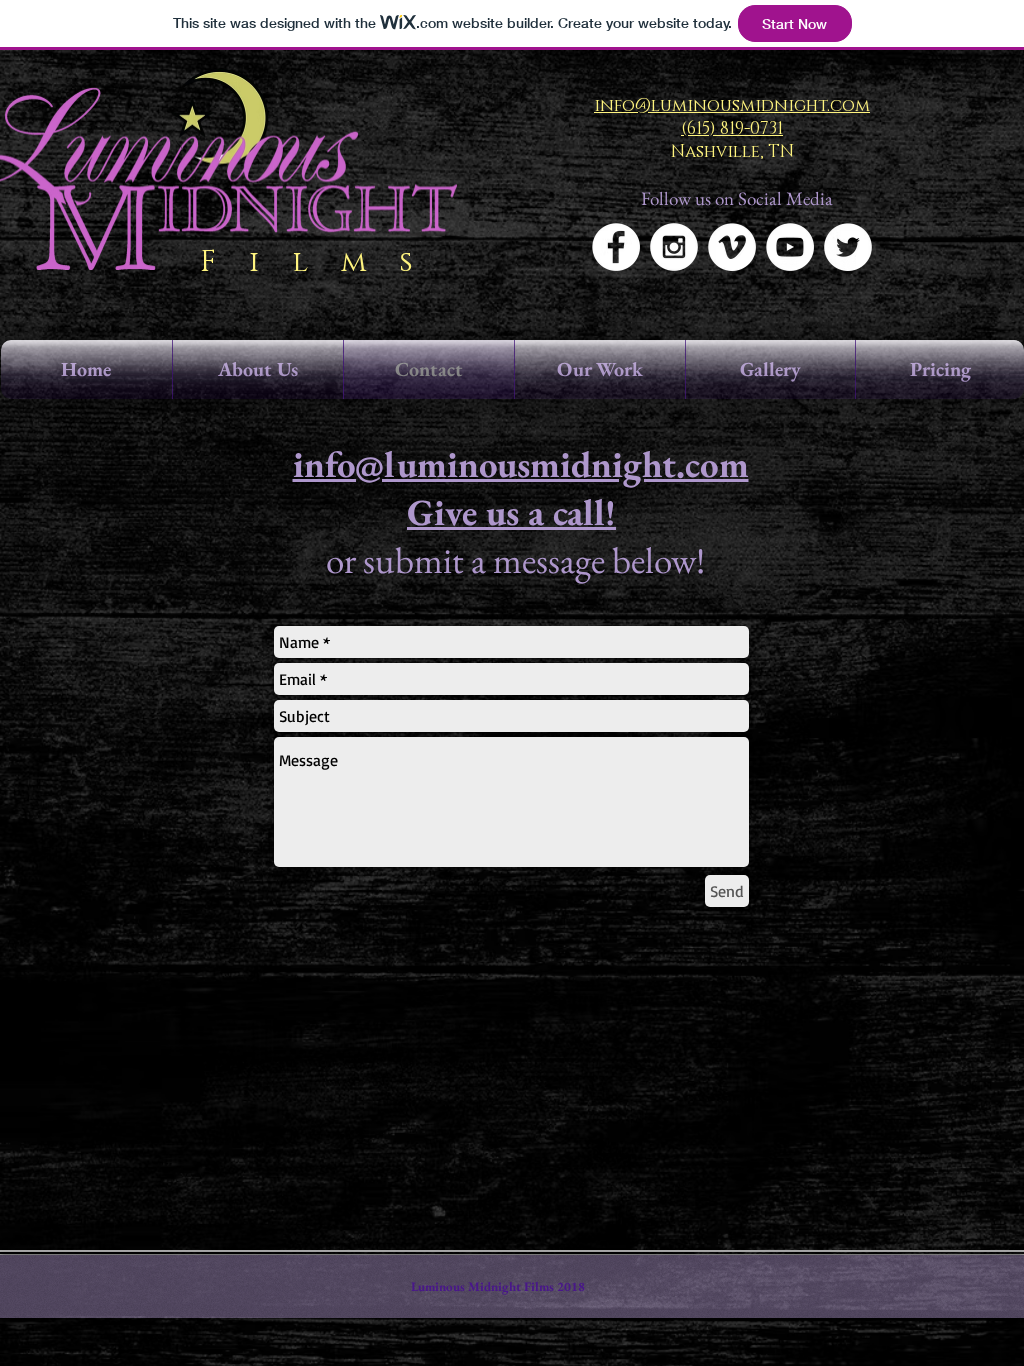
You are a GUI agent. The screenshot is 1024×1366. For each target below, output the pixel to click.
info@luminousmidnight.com (521, 464)
